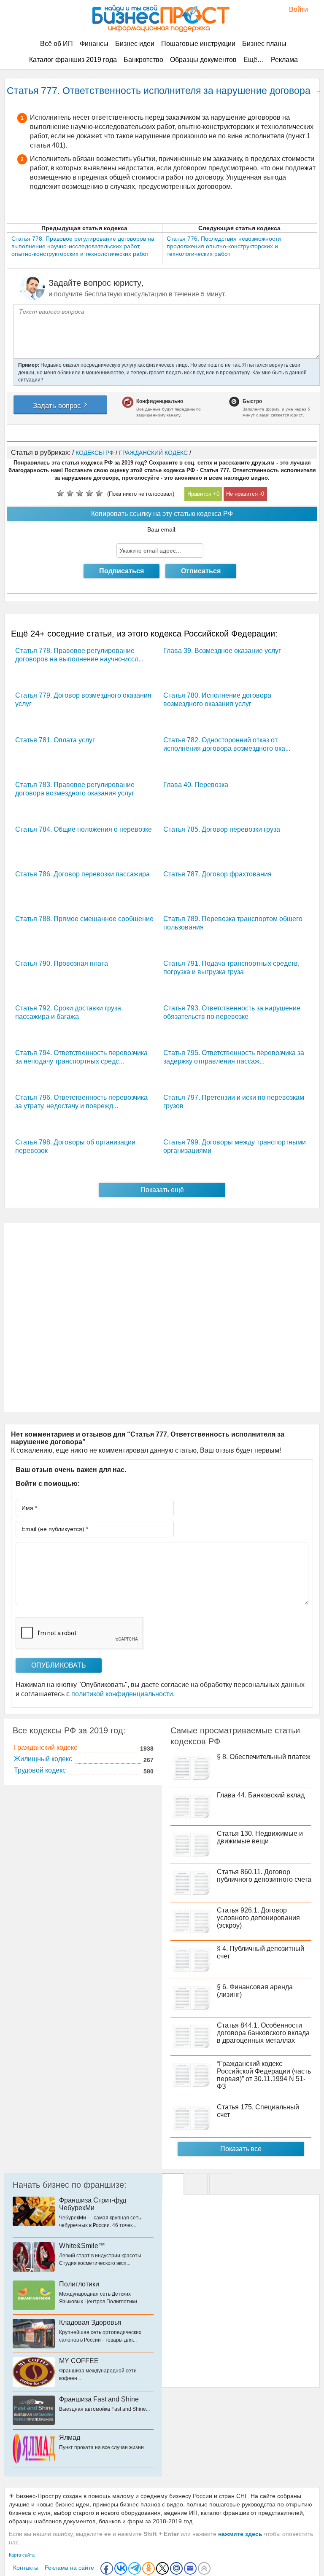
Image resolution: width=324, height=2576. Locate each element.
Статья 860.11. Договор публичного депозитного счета (264, 1876)
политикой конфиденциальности (122, 1694)
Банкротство (143, 60)
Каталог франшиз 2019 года (73, 60)
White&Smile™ (82, 2246)
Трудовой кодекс (40, 1770)
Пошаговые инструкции (198, 44)
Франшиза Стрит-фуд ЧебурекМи (93, 2204)
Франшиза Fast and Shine (99, 2399)
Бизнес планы (264, 44)
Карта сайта (22, 2555)
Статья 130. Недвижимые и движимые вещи (260, 1837)
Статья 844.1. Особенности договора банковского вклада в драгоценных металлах (263, 2033)
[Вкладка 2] (197, 2184)
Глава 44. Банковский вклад (261, 1795)
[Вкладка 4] (220, 2184)
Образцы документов (203, 60)
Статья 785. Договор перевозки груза (222, 829)
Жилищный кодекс (43, 1759)
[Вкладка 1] (173, 2184)
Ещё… (254, 60)
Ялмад (70, 2438)
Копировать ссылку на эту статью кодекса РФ (162, 514)
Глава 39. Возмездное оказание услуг (222, 651)
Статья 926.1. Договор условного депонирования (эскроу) (258, 1918)
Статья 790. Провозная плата (62, 963)
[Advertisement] (162, 1318)
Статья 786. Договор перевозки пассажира (82, 874)
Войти (294, 9)
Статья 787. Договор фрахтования (217, 874)
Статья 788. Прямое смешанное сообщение (84, 919)
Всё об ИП (57, 44)
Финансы (94, 44)
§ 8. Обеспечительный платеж (264, 1757)
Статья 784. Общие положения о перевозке (84, 829)
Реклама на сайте (69, 2568)
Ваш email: (162, 529)
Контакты (26, 2568)
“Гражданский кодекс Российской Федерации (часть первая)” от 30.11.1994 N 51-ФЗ (264, 2075)
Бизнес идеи (135, 44)
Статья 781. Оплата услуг (55, 740)
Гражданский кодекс (46, 1747)
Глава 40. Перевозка (196, 785)
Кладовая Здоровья (90, 2322)
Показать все (241, 2149)
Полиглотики (79, 2284)
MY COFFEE (79, 2361)
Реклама (284, 60)
